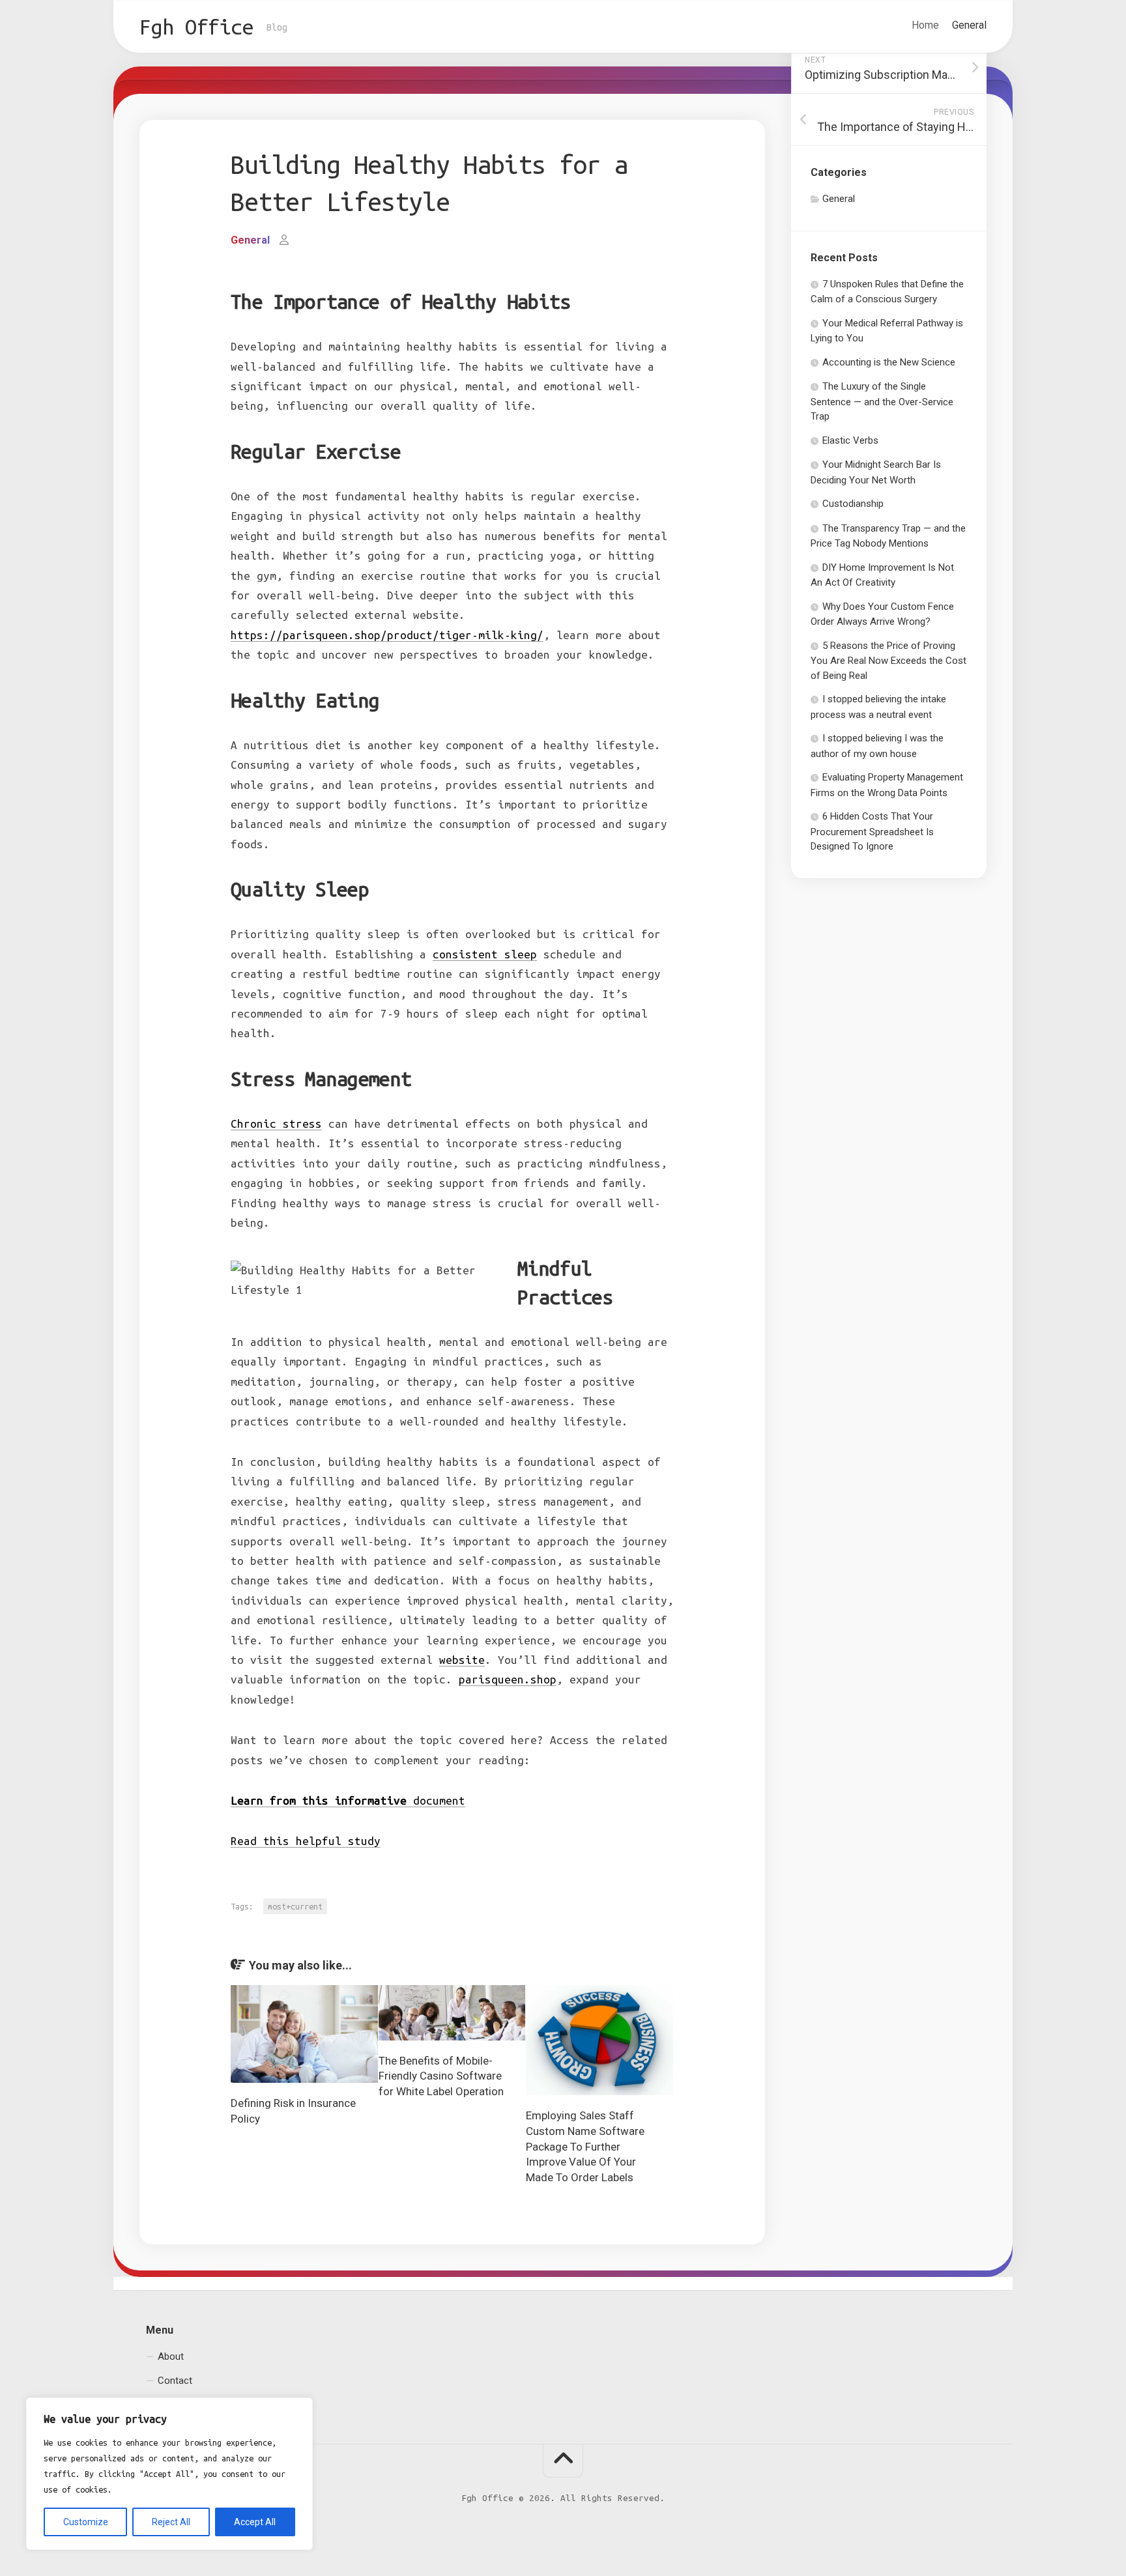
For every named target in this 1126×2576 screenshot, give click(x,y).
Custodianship (853, 504)
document (348, 1800)
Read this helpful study (306, 1841)
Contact (175, 2381)
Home (925, 25)
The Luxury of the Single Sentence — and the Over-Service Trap (882, 401)
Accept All (255, 2522)
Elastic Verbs (850, 440)
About (171, 2356)
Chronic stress (276, 1123)
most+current (295, 1906)
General (969, 25)
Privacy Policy (187, 2405)
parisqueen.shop (508, 1679)
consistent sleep (485, 954)
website (462, 1660)
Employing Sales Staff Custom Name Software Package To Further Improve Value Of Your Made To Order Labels (585, 2146)
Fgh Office (196, 27)
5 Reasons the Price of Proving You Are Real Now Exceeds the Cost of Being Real (888, 661)
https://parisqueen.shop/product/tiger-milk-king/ (387, 635)
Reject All (171, 2522)
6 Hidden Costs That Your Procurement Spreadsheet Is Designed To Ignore (872, 831)
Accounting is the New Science (889, 362)
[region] (169, 2474)
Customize (86, 2522)
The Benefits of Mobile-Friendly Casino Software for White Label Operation (441, 2076)
